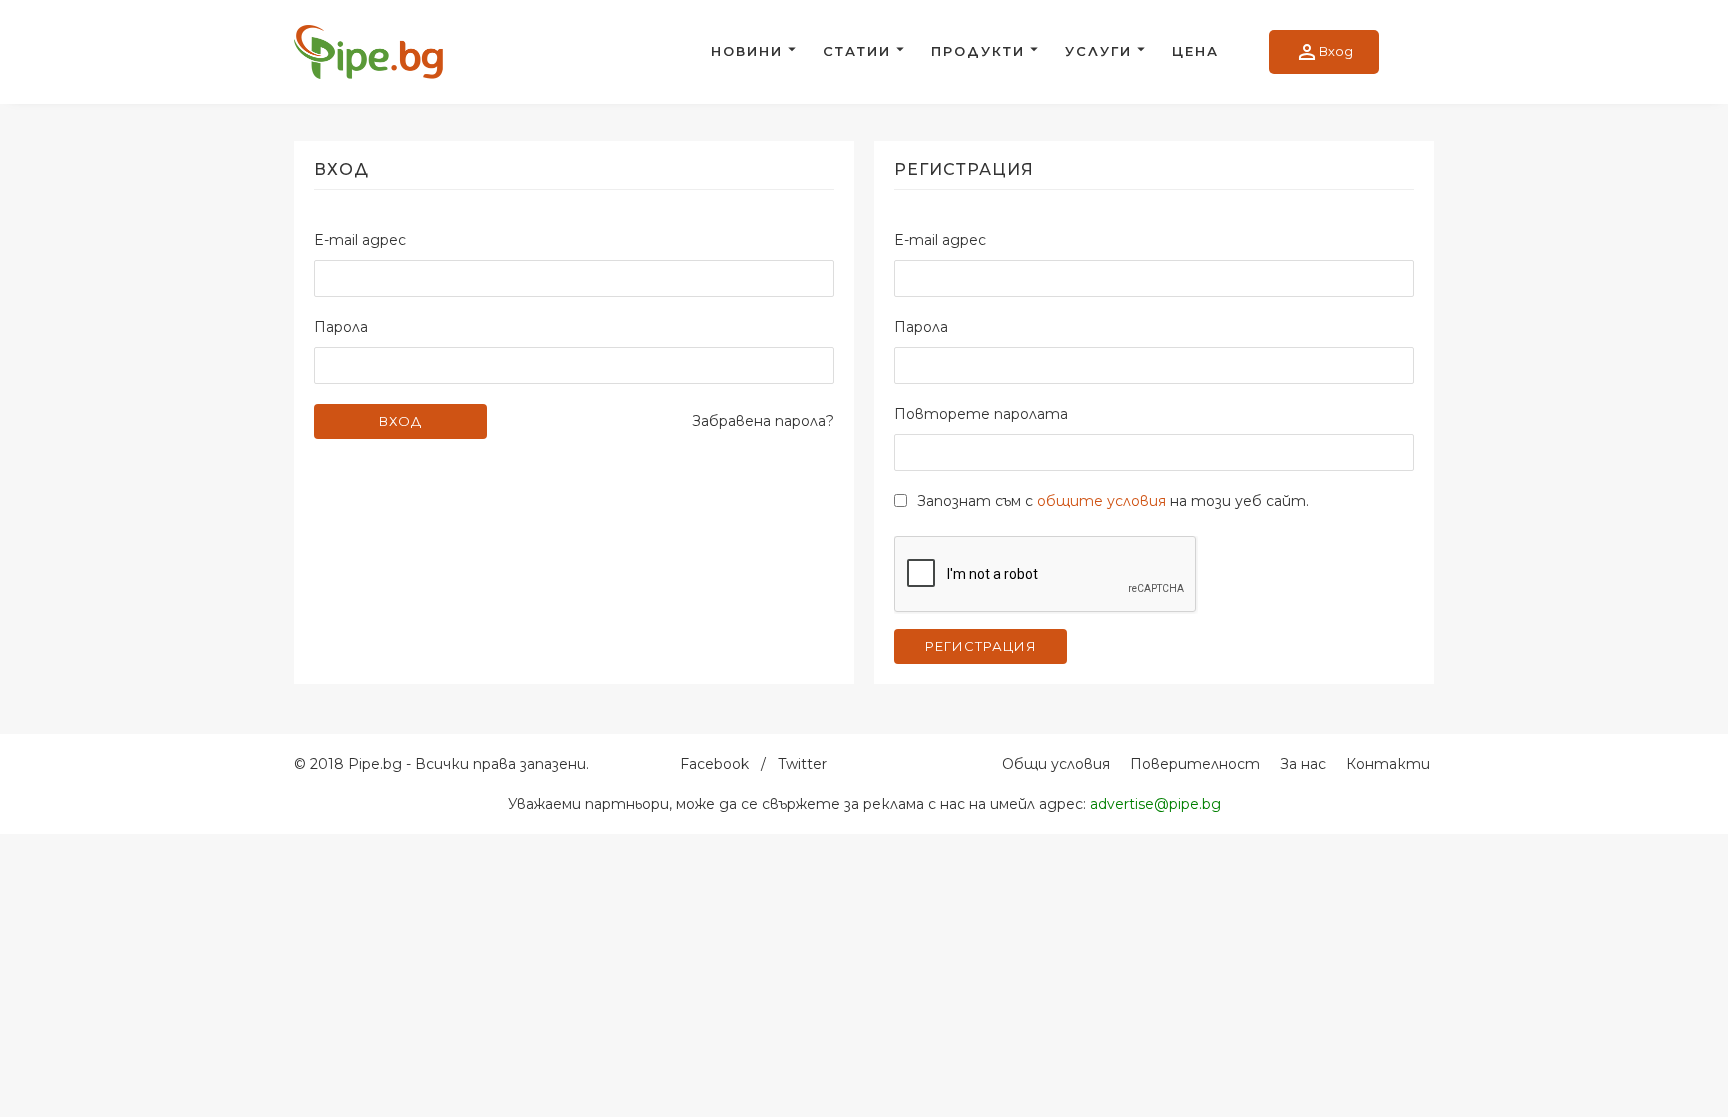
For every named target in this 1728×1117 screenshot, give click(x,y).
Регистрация (981, 646)
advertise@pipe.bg (1155, 804)
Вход (1324, 52)
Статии (857, 51)
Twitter (802, 764)
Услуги (1098, 51)
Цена (1195, 51)
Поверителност (1195, 764)
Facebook (714, 764)
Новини (747, 51)
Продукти (978, 51)
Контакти (1388, 764)
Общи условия (1056, 764)
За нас (1303, 764)
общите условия (1101, 501)
